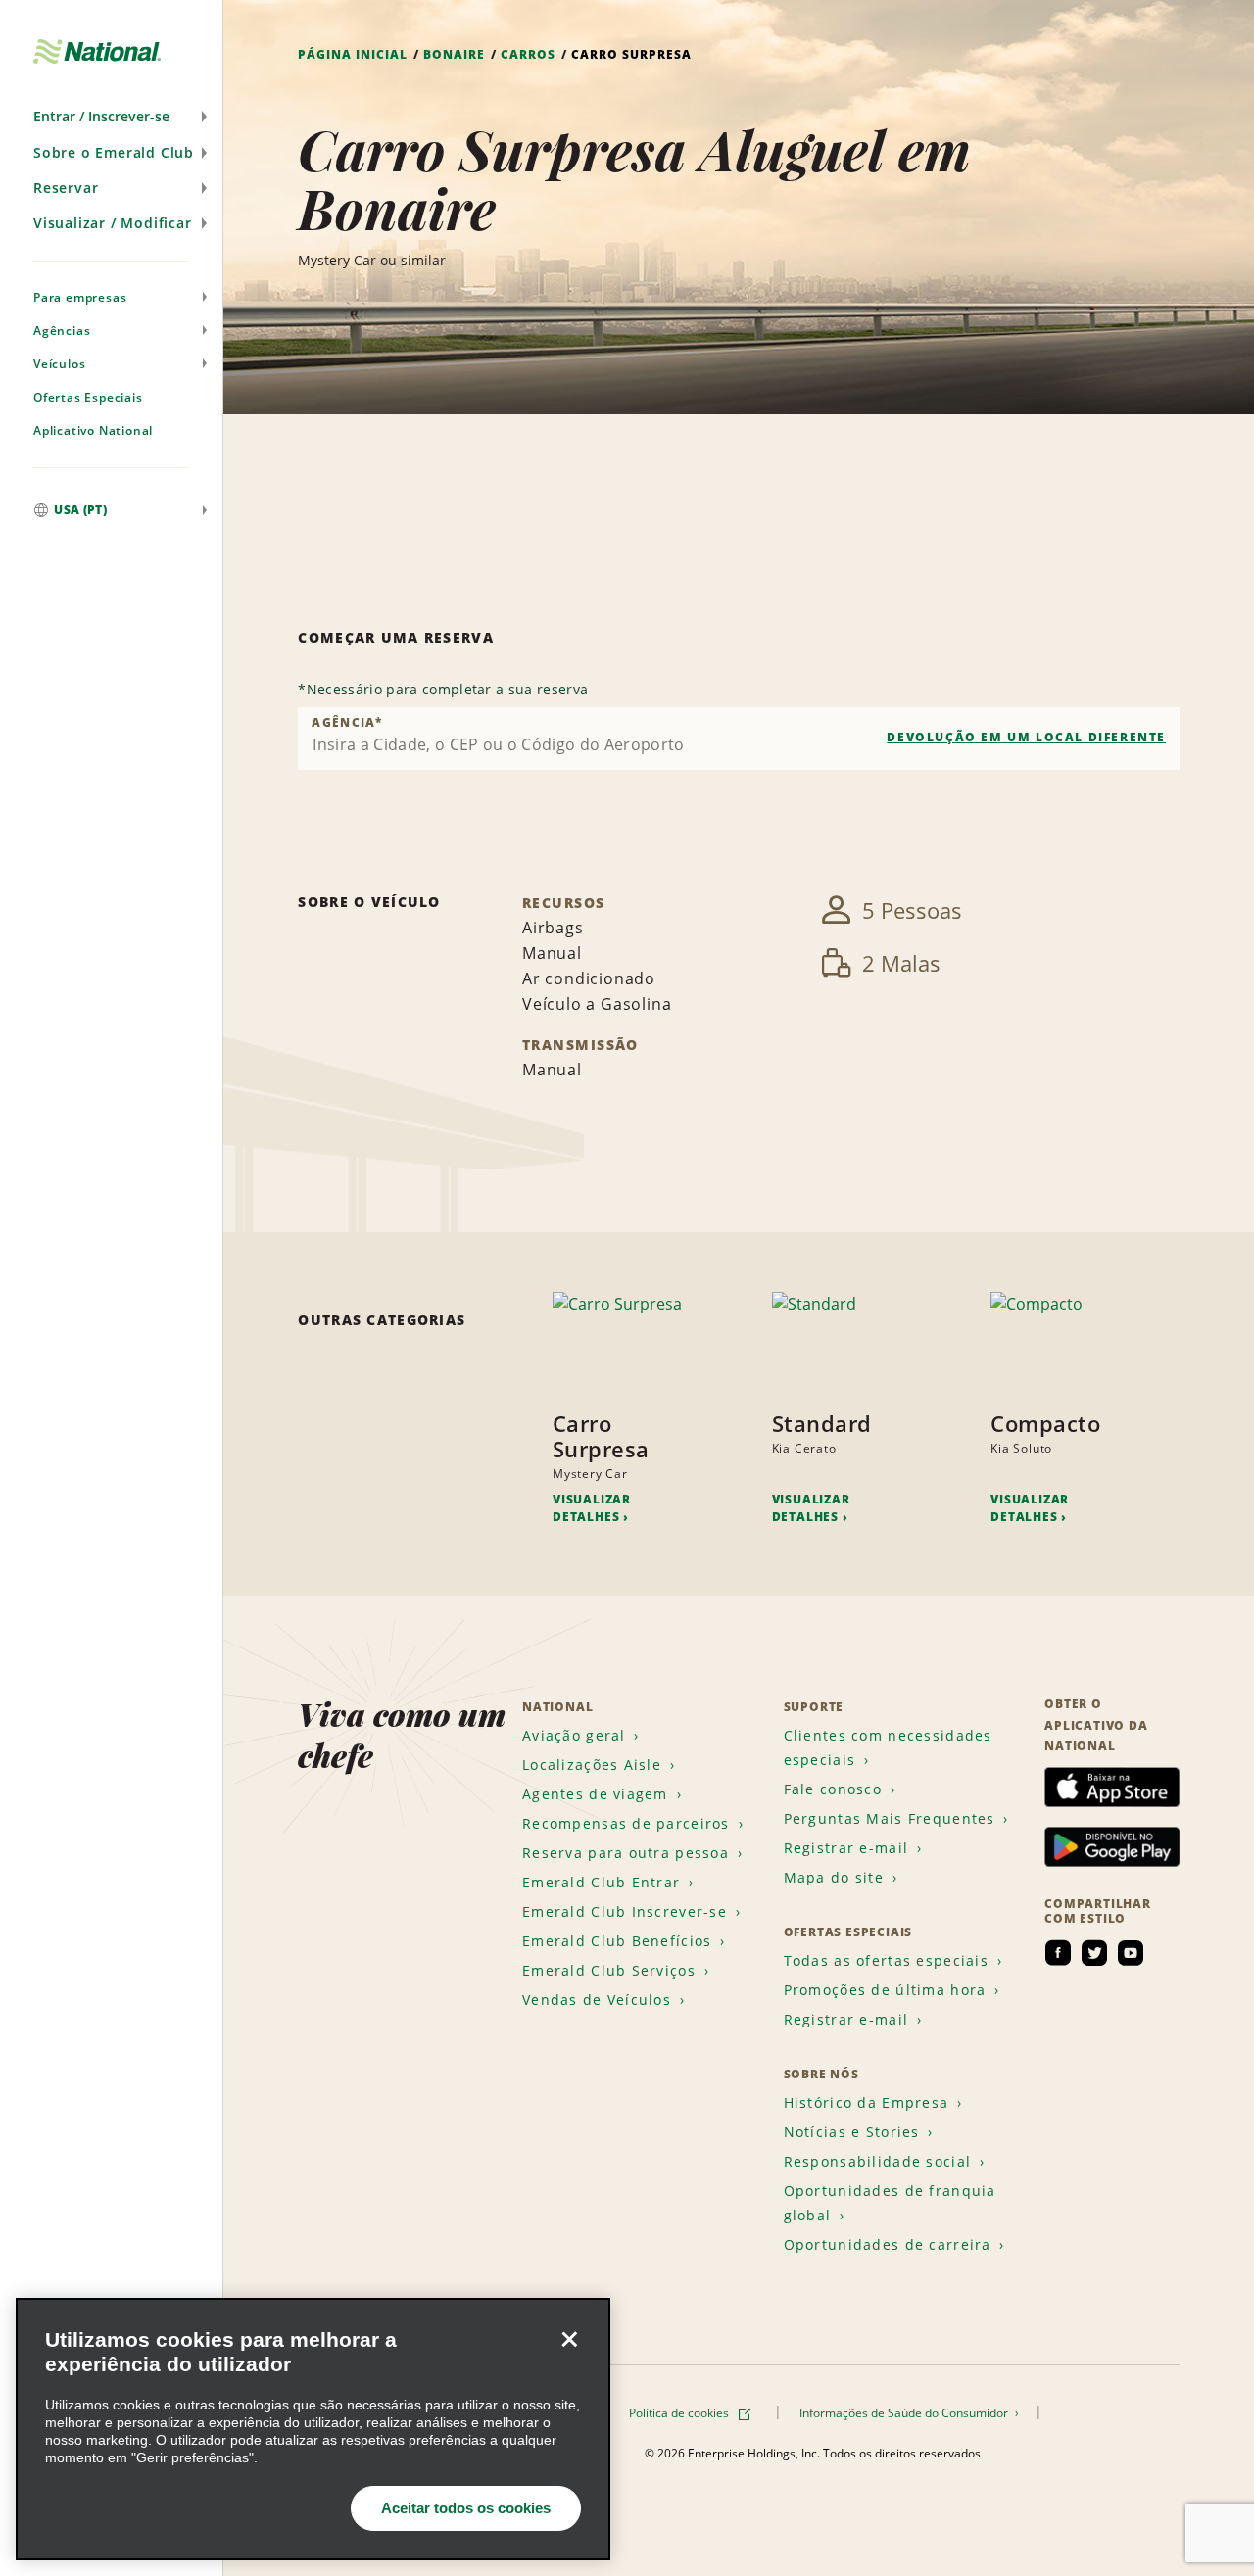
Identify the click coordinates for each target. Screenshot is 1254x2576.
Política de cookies (680, 2413)
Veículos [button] (59, 364)
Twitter (1094, 1953)
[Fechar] (569, 2339)
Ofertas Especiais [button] (88, 397)
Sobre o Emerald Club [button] (114, 152)
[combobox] (739, 739)
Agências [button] (62, 331)
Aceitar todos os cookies (466, 2508)
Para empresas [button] (80, 297)
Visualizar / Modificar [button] (113, 223)
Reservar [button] (66, 188)
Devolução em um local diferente (1026, 737)
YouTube (1131, 1953)
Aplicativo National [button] (93, 430)
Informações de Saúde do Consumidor (905, 2413)
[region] (313, 2429)
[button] (111, 117)
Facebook (1058, 1953)
